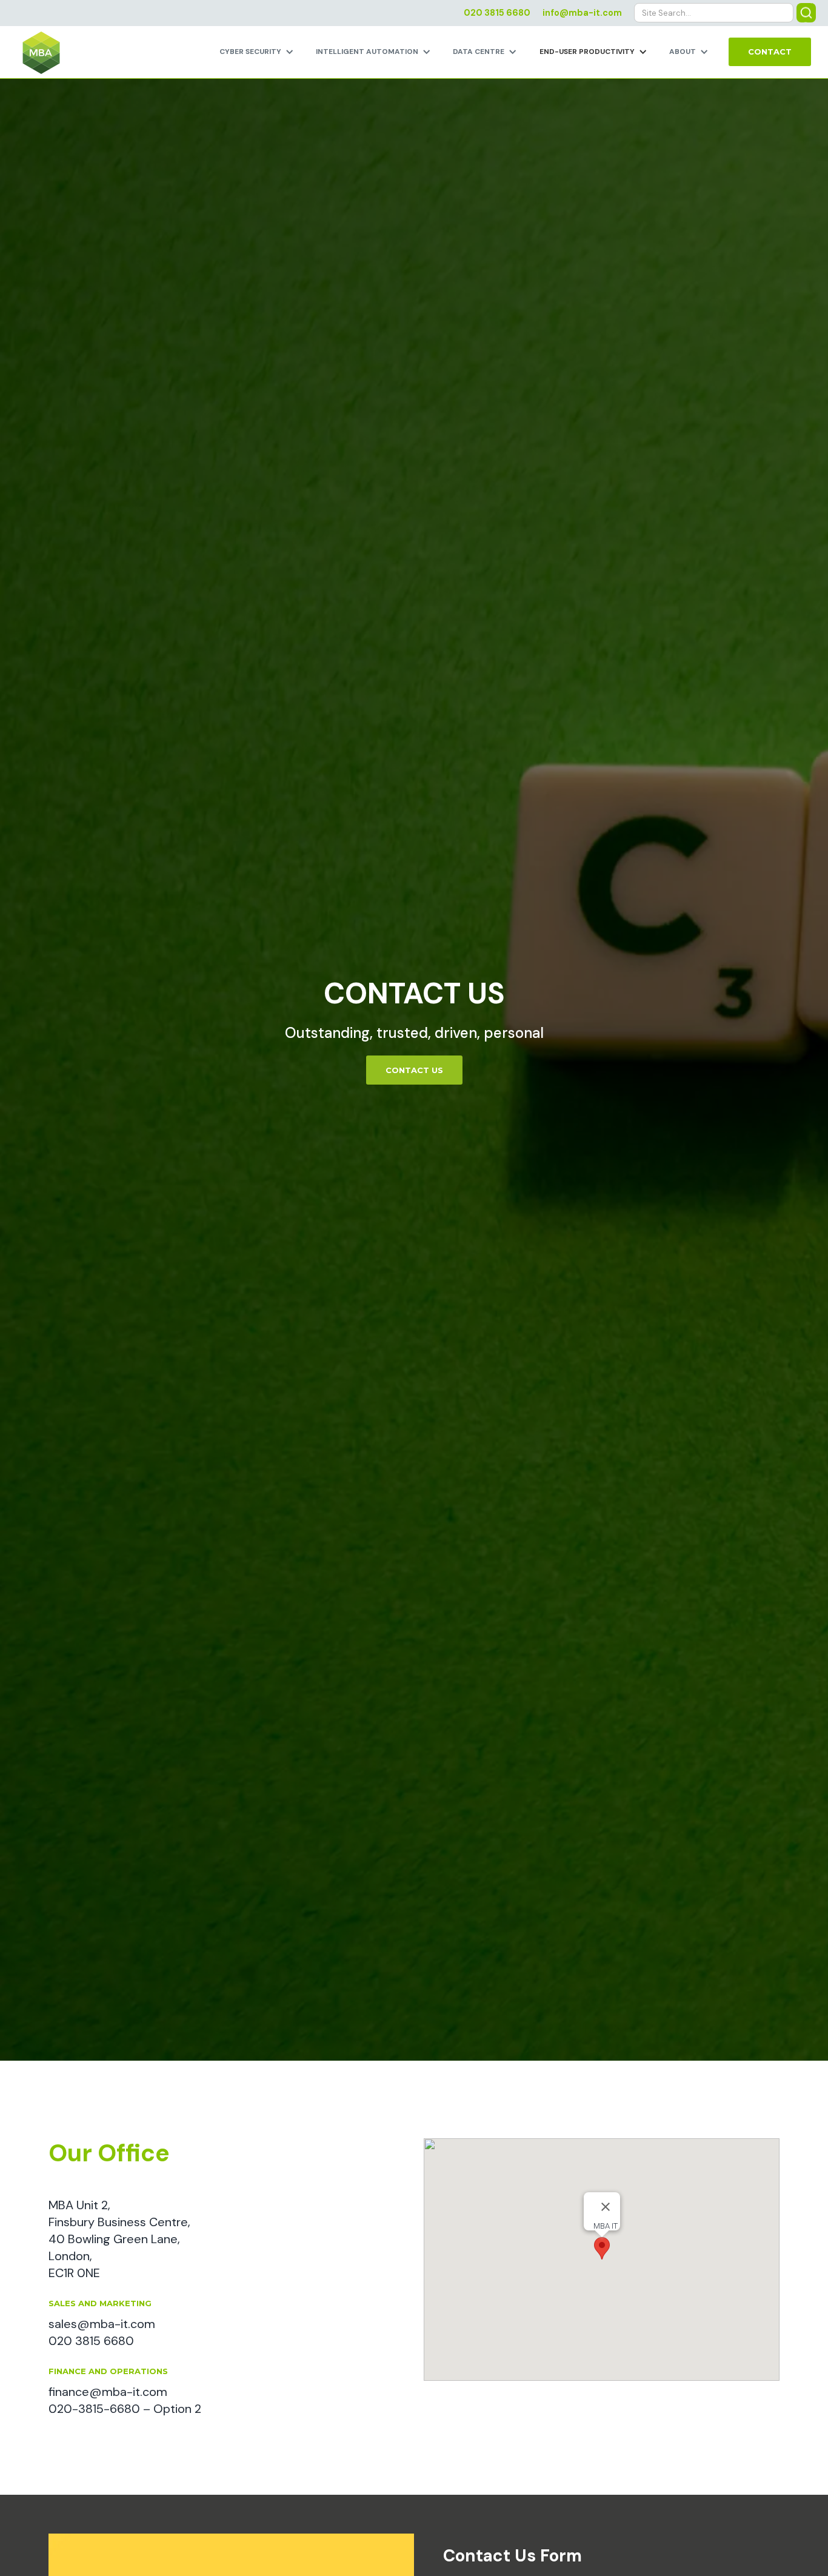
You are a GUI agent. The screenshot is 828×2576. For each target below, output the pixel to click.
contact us (414, 1070)
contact (770, 52)
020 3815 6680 (497, 13)
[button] (258, 52)
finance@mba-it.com (108, 2392)
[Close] (606, 2207)
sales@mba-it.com (102, 2324)
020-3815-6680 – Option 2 (125, 2409)
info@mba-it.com (582, 13)
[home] (36, 54)
